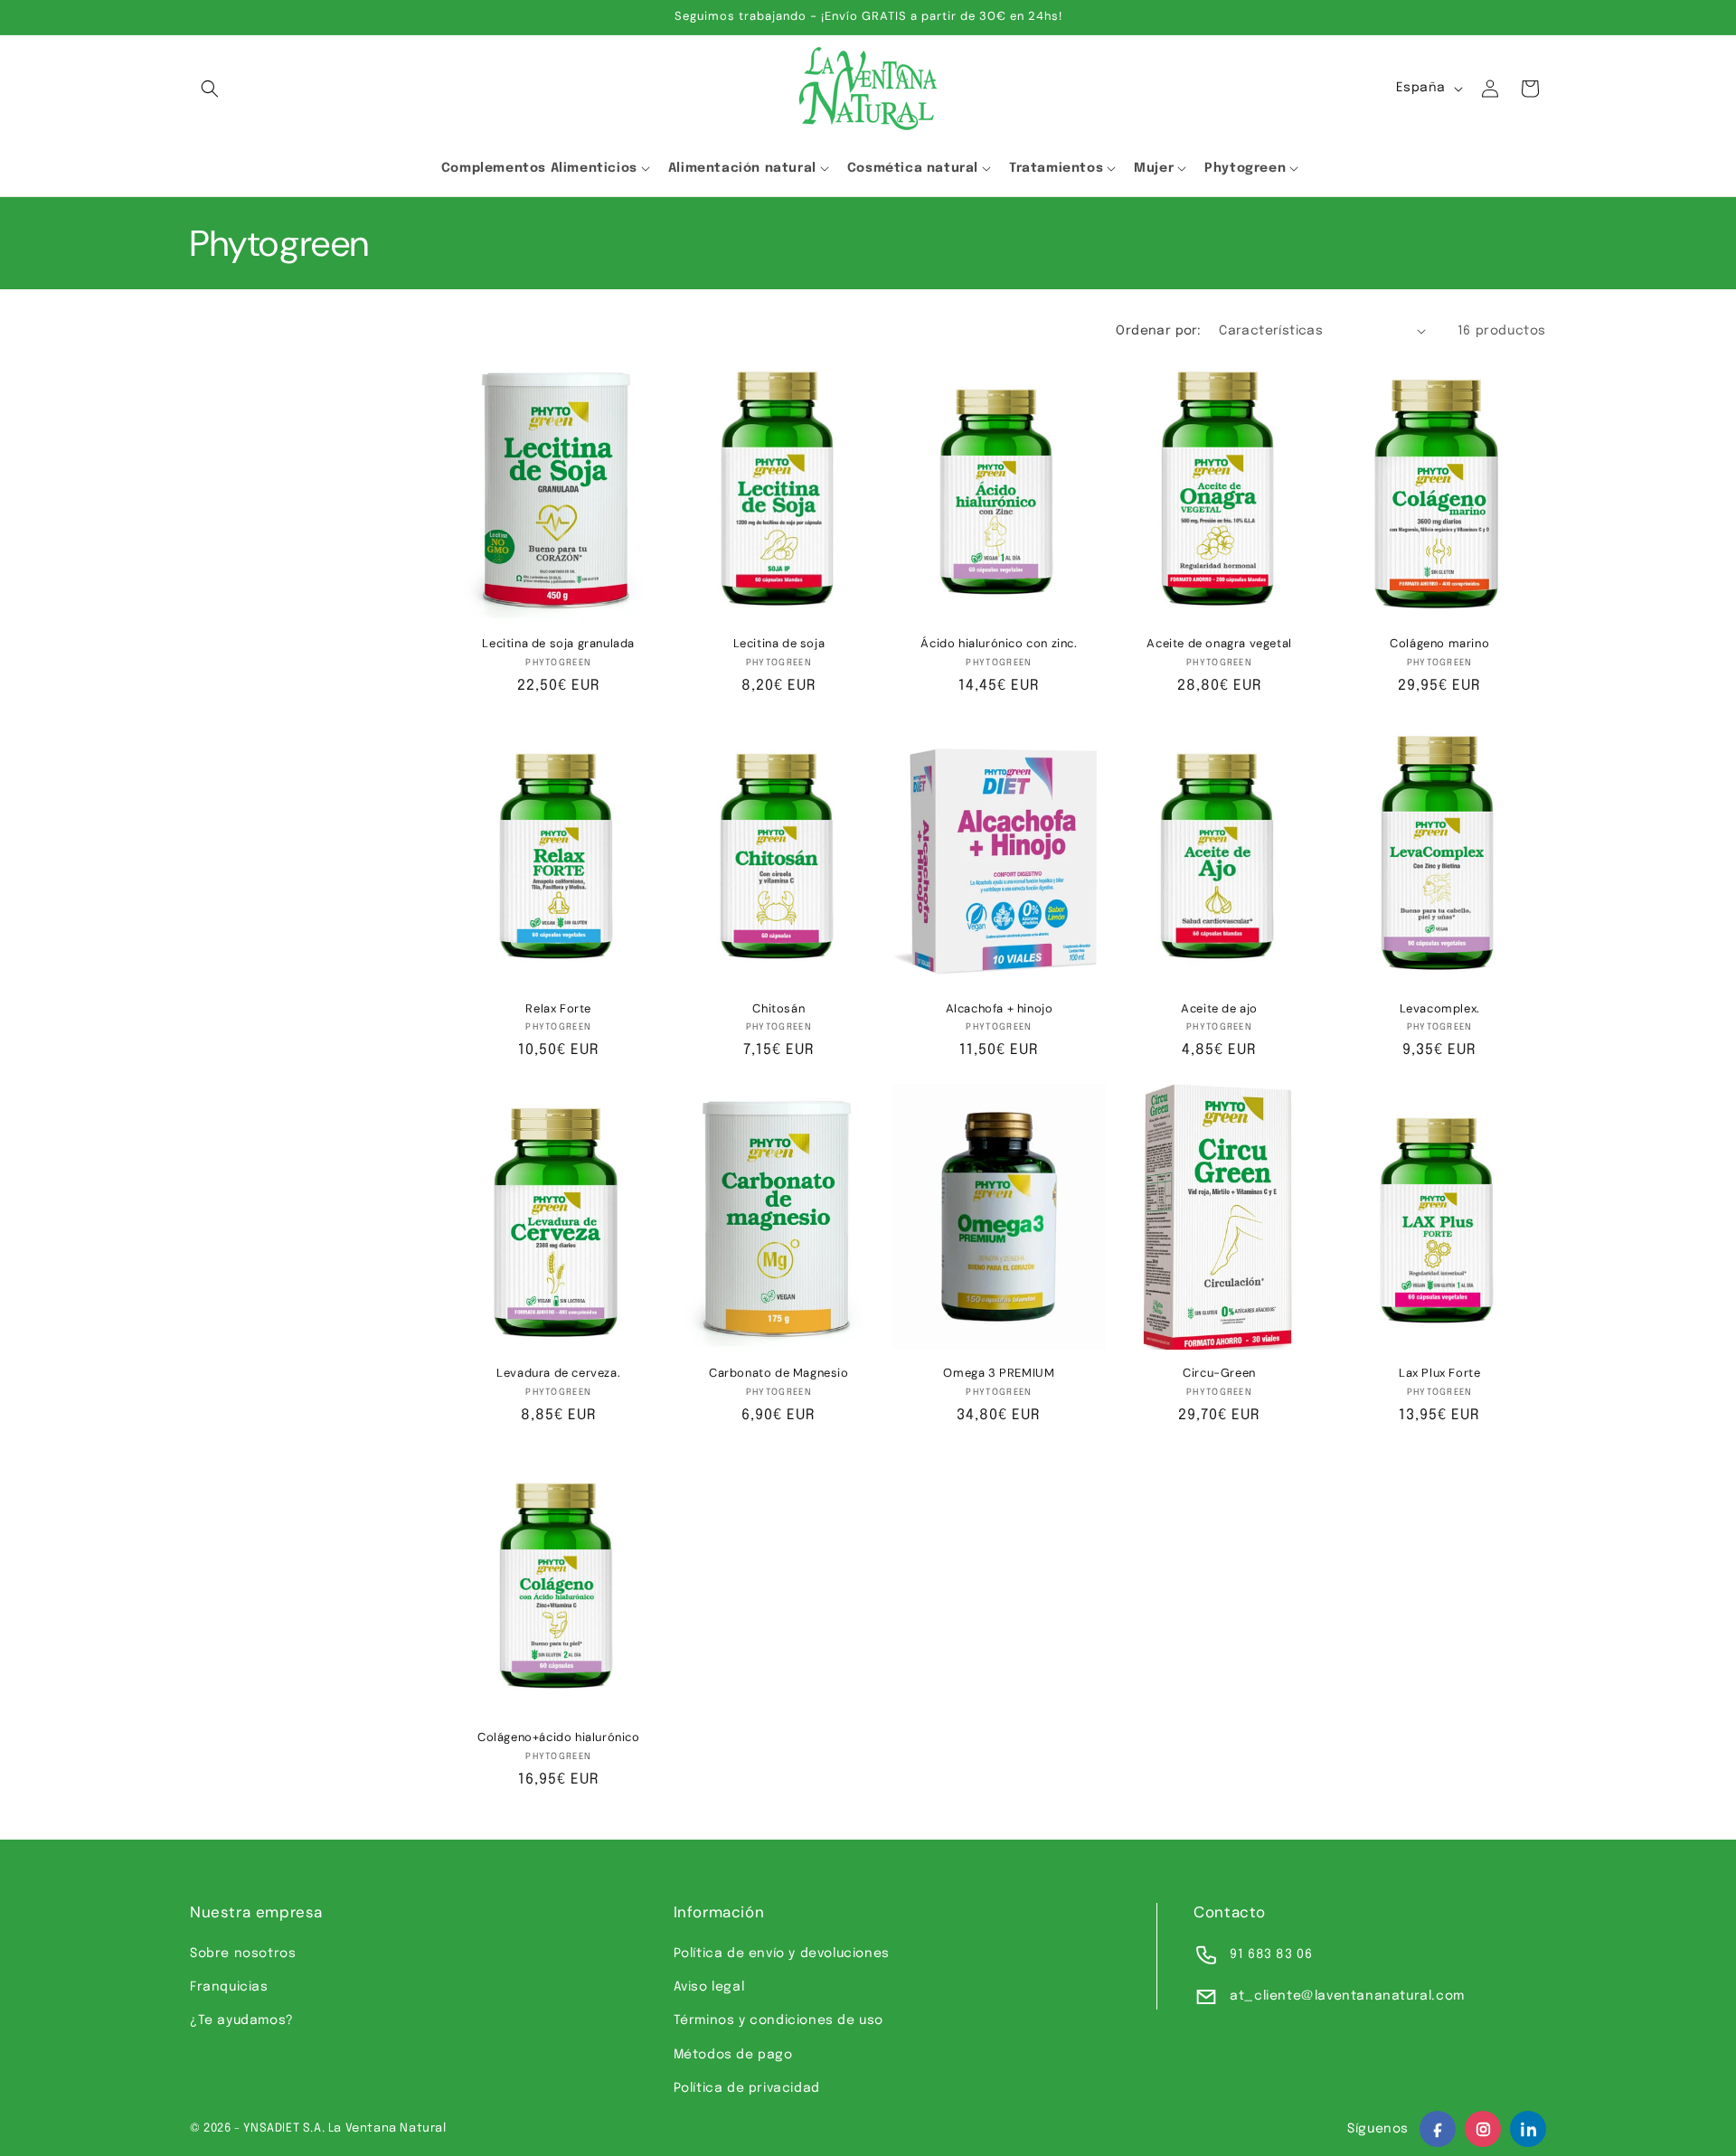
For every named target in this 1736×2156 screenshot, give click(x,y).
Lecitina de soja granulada (558, 644)
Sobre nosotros (243, 1954)
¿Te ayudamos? (242, 2020)
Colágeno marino (1439, 644)
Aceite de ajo (1219, 1009)
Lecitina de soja (779, 644)
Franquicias (229, 1987)
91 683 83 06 (1271, 1954)
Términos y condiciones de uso (778, 2020)
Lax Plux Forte (1439, 1373)
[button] (210, 89)
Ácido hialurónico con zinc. (999, 644)
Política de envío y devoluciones (782, 1954)
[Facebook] (1438, 2129)
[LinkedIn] (1528, 2129)
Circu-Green (1219, 1373)
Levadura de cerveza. (558, 1373)
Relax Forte (558, 1009)
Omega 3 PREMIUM (999, 1373)
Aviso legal (709, 1987)
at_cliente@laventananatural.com (1347, 1996)
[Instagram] (1483, 2129)
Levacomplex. (1440, 1009)
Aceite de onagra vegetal (1219, 644)
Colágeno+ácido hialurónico (559, 1737)
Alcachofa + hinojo (1000, 1009)
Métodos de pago (733, 2055)
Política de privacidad (747, 2088)
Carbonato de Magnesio (779, 1373)
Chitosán (778, 1009)
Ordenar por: (1158, 331)
